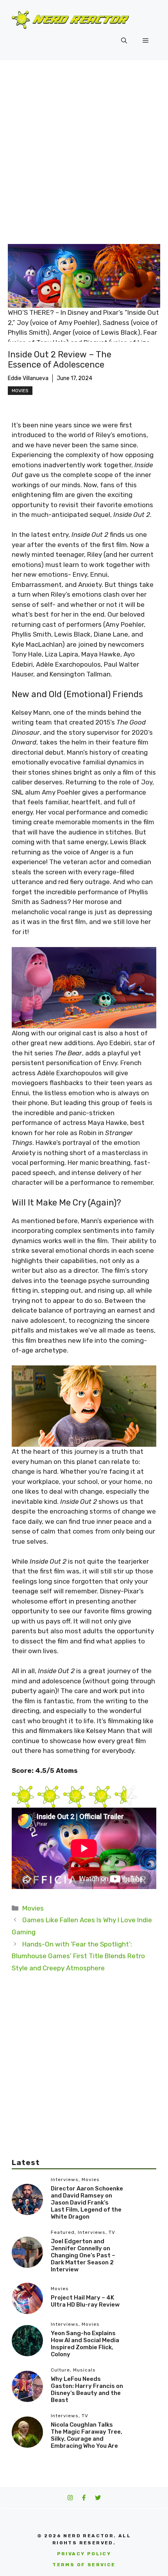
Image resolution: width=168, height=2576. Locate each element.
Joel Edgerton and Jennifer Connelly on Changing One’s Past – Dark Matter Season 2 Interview (83, 2255)
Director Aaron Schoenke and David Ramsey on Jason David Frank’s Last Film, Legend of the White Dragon (87, 2203)
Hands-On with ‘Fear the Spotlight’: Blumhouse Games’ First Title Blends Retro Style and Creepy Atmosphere (78, 1956)
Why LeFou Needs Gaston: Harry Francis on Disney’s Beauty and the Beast (87, 2389)
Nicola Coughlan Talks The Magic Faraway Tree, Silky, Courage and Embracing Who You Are (87, 2435)
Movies (20, 391)
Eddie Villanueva (28, 378)
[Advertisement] (84, 148)
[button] (124, 41)
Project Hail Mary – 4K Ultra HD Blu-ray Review (85, 2301)
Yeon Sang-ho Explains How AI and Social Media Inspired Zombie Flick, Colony (85, 2344)
